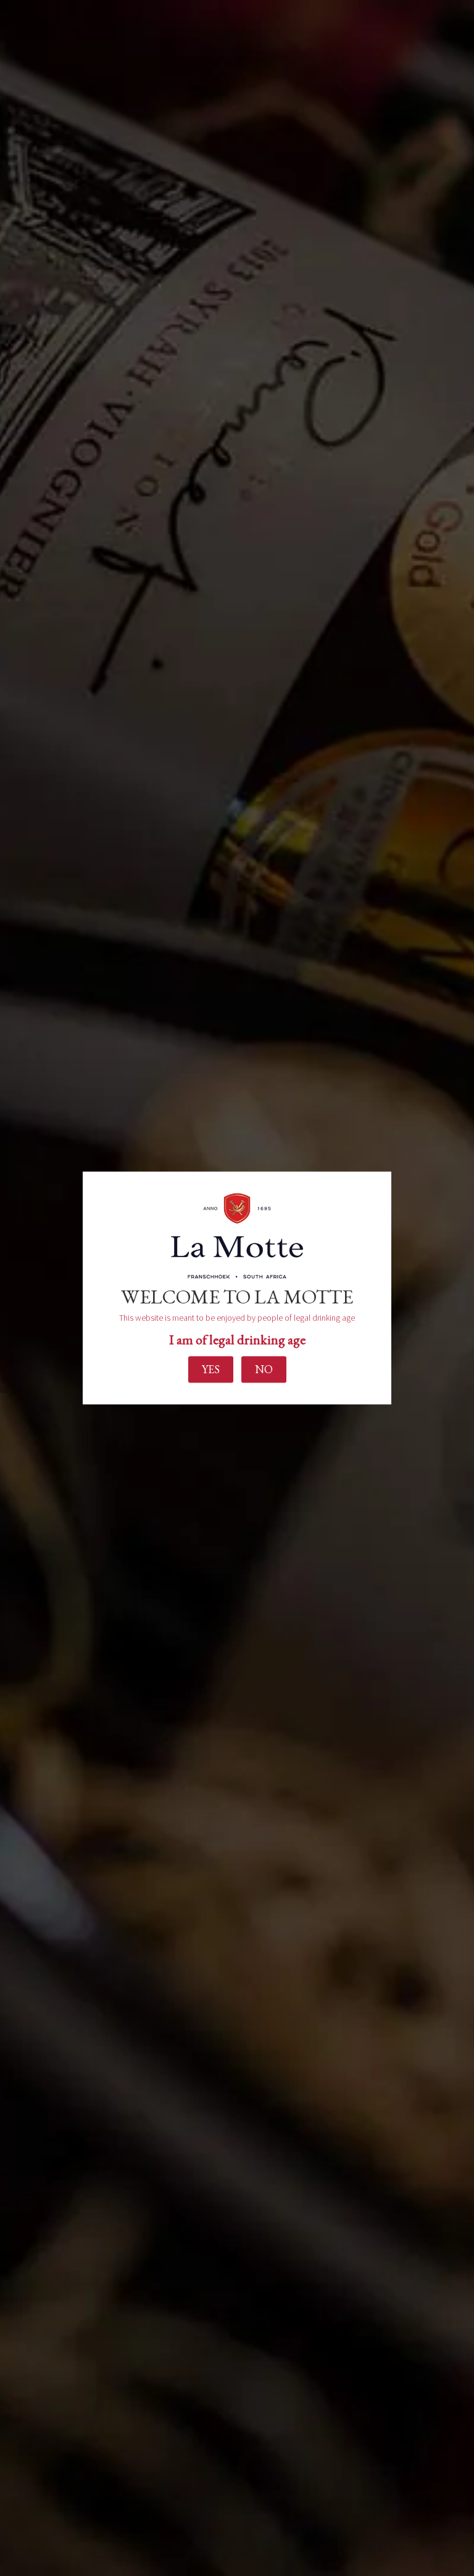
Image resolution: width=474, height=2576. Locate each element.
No (264, 1369)
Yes (211, 1369)
